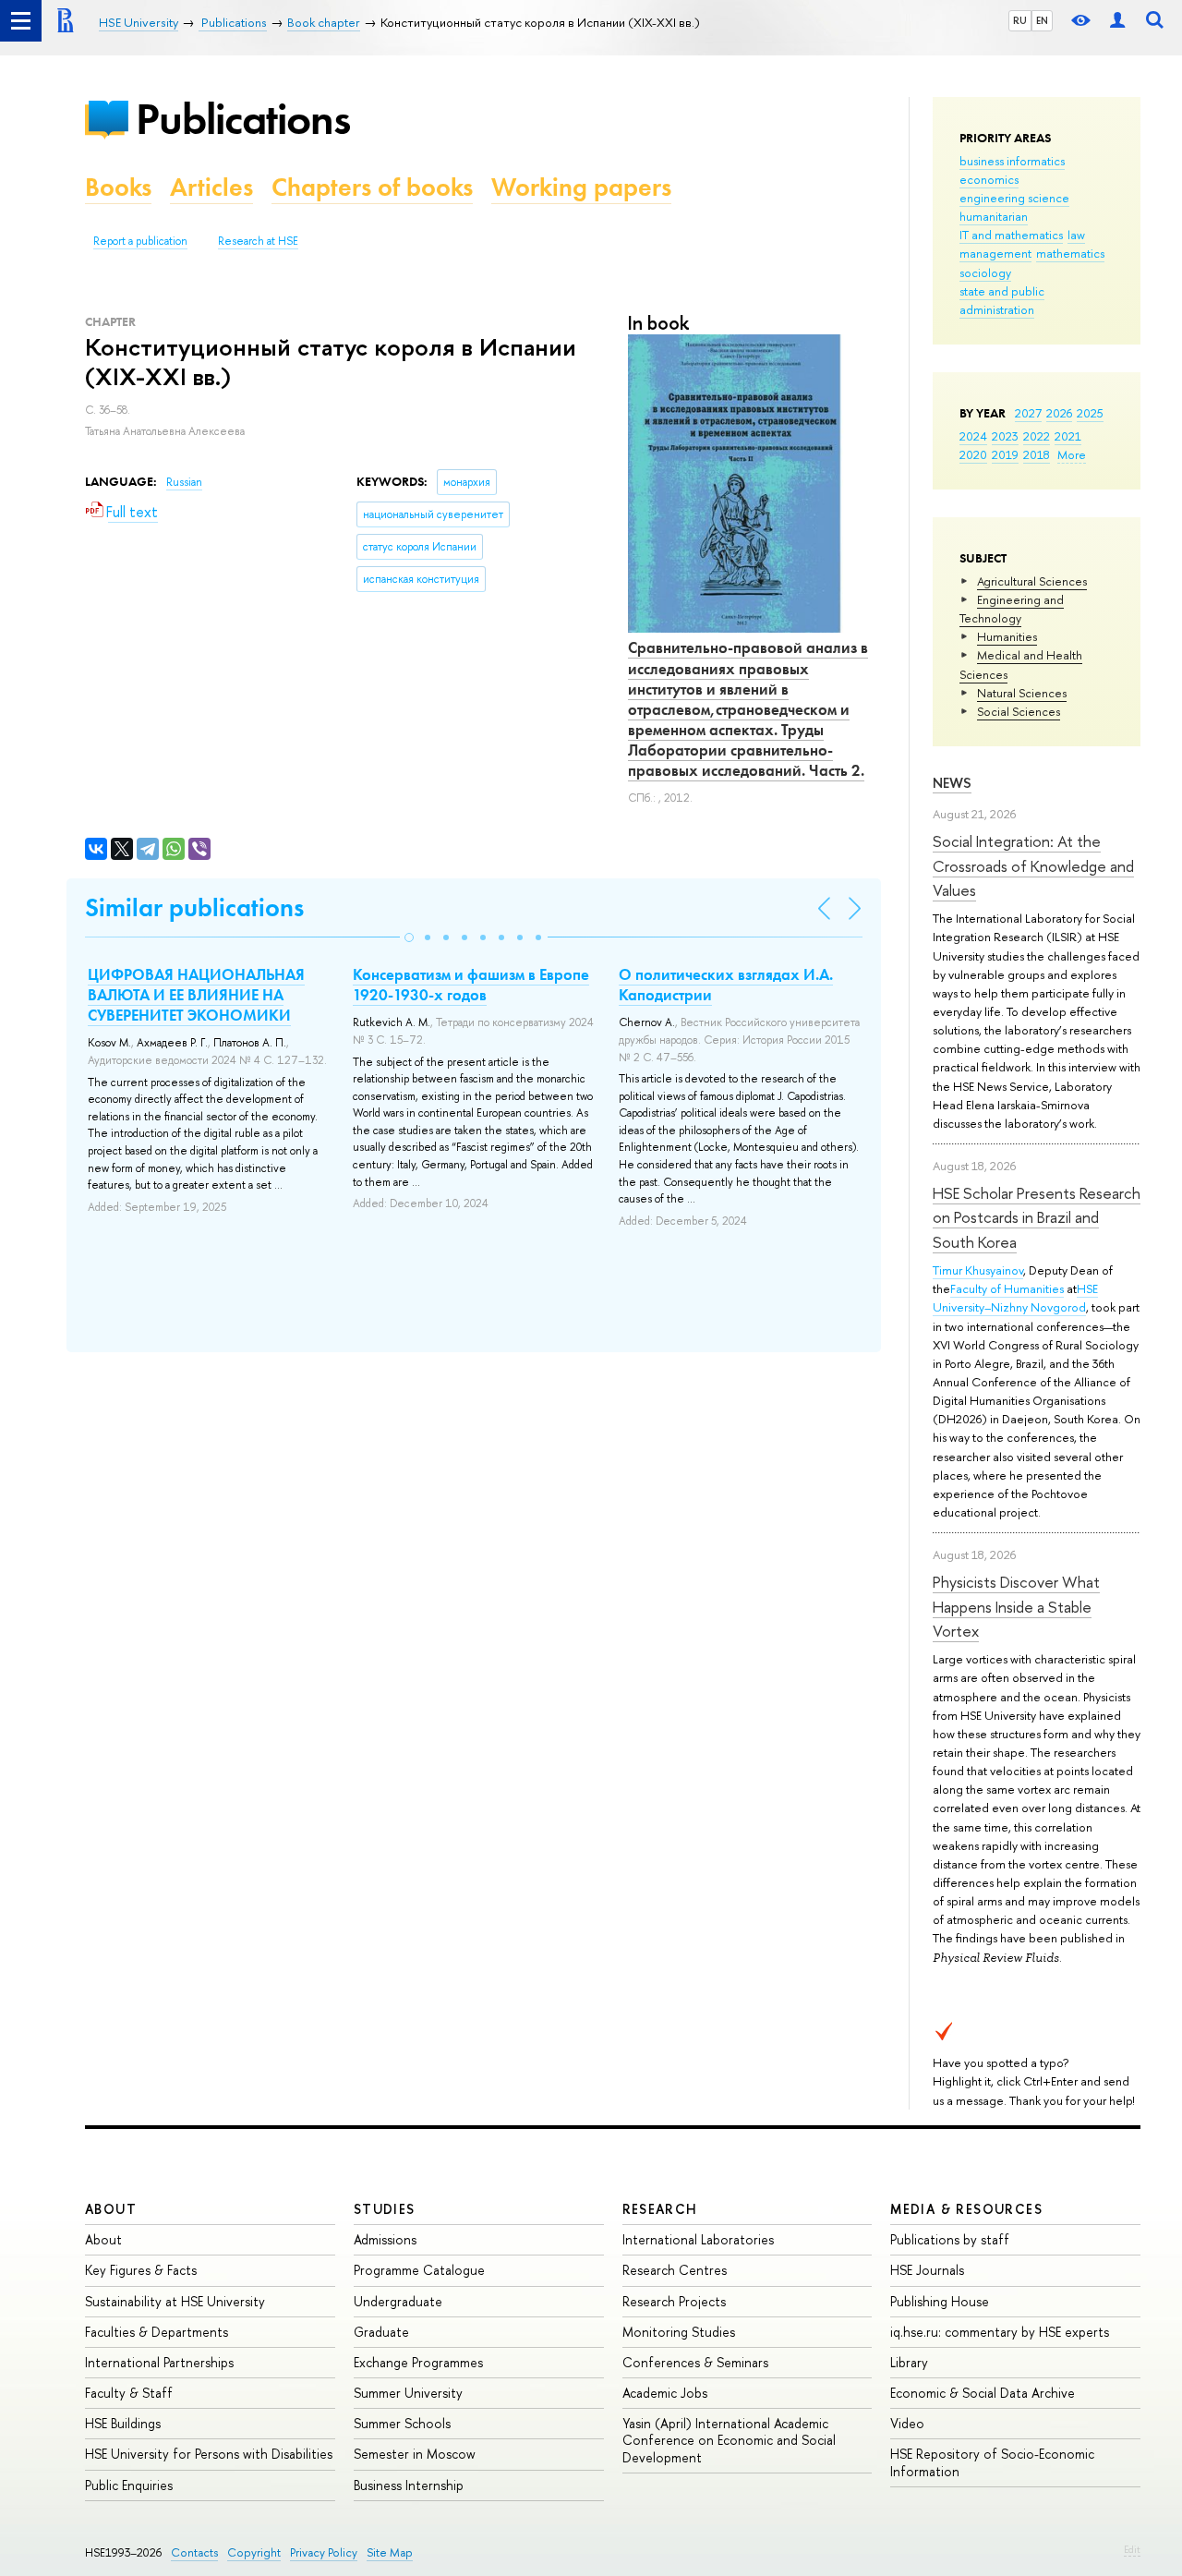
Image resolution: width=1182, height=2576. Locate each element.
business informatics (1012, 161)
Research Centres (675, 2270)
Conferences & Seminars (695, 2362)
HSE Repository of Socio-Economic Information (992, 2462)
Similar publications (194, 907)
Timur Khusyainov (978, 1270)
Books (118, 187)
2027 (1028, 413)
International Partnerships (159, 2362)
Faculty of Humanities (1007, 1288)
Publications (243, 119)
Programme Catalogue (419, 2270)
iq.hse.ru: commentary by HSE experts (1000, 2332)
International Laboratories (698, 2239)
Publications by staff (950, 2239)
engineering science (1014, 198)
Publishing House (940, 2301)
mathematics (1070, 253)
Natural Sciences (1022, 693)
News (952, 783)
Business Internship (409, 2485)
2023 (1005, 436)
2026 (1059, 413)
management (995, 253)
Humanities (1007, 636)
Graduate (381, 2332)
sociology (985, 272)
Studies (385, 2209)
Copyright (254, 2552)
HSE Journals (927, 2270)
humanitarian (994, 216)
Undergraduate (398, 2301)
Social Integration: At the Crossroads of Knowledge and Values (1033, 865)
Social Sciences (1019, 711)
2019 (1005, 454)
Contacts (194, 2552)
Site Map (390, 2552)
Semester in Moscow (415, 2454)
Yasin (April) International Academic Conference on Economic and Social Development (729, 2440)
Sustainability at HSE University (175, 2301)
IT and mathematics (1011, 235)
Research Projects (674, 2301)
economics (989, 179)
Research (660, 2209)
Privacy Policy (324, 2552)
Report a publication (140, 241)
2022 (1037, 436)
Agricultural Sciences (1032, 581)
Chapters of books (372, 187)
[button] (409, 937)
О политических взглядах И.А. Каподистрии (726, 985)
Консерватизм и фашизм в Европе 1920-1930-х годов (471, 985)
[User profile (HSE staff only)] (1117, 21)
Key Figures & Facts (141, 2270)
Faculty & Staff (129, 2393)
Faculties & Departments (157, 2332)
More (1072, 454)
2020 (973, 454)
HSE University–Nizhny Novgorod (1015, 1298)
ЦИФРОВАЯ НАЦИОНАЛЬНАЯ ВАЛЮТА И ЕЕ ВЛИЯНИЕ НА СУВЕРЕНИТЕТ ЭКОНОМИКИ (196, 995)
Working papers (581, 187)
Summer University (408, 2393)
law (1076, 235)
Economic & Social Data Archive (983, 2393)
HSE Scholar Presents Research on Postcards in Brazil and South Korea (1037, 1217)
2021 (1068, 436)
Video (907, 2423)
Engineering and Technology (1012, 609)
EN (1042, 20)
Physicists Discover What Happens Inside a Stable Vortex (1016, 1606)
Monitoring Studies (679, 2332)
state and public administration (1002, 300)
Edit (1132, 2549)
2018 (1037, 454)
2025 (1090, 413)
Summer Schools (402, 2423)
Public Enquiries (129, 2485)
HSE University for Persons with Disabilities (209, 2454)
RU (1020, 20)
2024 (973, 436)
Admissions (385, 2239)
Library (909, 2362)
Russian (184, 482)
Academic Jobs (665, 2393)
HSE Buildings (123, 2423)
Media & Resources (966, 2209)
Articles (211, 187)
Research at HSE (258, 241)
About (111, 2209)
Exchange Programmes (418, 2362)
